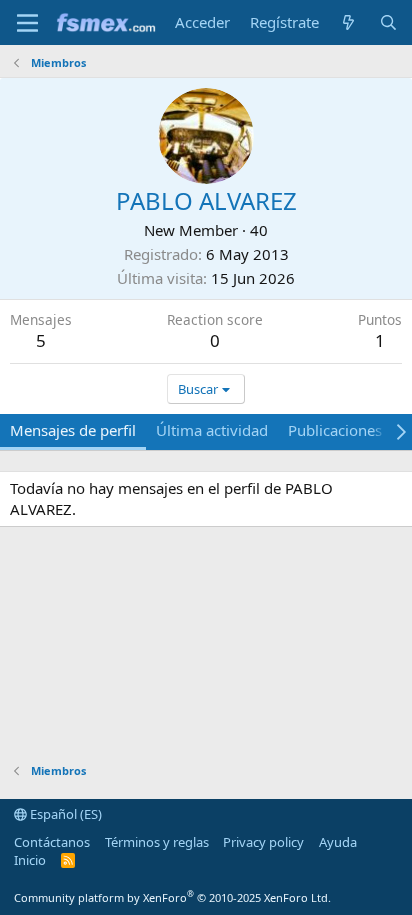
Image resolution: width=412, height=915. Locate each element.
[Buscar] (388, 22)
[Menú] (27, 23)
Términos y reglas (157, 842)
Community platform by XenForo (172, 897)
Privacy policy (263, 842)
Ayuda (338, 842)
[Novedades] (348, 22)
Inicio (30, 860)
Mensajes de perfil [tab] (73, 430)
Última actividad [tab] (212, 430)
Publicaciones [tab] (335, 430)
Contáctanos (52, 842)
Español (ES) (64, 814)
